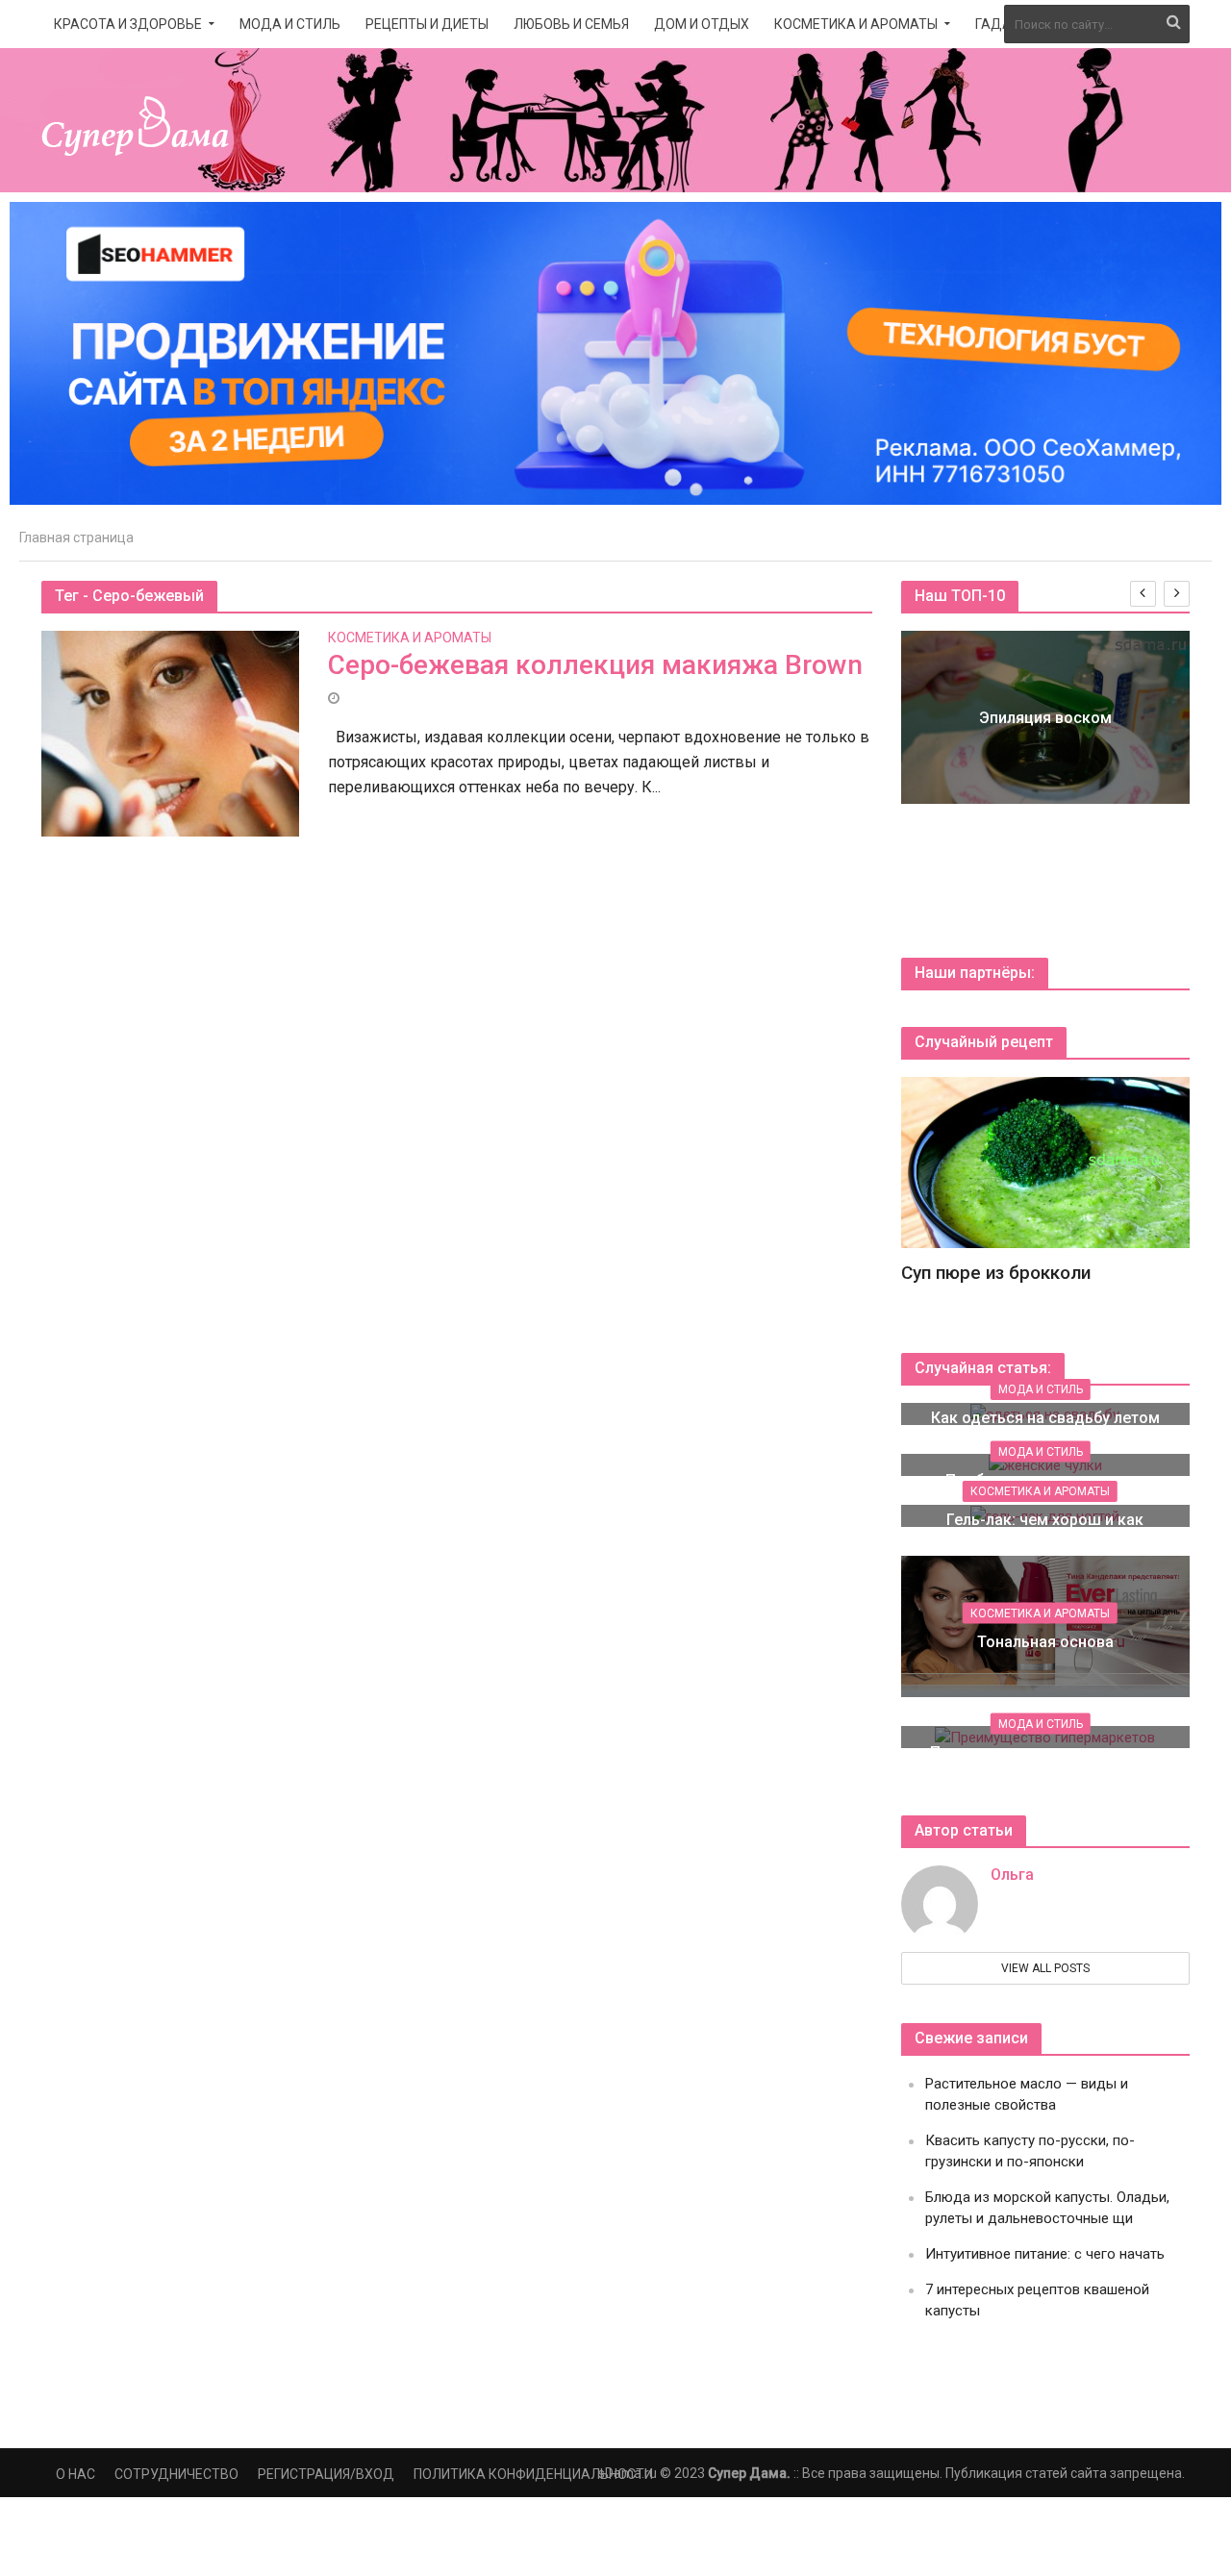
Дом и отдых (702, 24)
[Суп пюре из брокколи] (1045, 1162)
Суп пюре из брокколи (996, 1273)
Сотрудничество (176, 2474)
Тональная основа (1045, 1642)
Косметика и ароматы (856, 24)
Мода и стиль (290, 24)
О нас (75, 2474)
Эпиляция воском (1045, 718)
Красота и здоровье (128, 24)
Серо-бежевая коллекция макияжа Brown (595, 665)
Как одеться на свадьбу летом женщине (1045, 1429)
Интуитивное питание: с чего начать (1045, 2254)
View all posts (1045, 1968)
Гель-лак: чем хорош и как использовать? (1045, 1531)
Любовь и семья (571, 24)
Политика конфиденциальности (533, 2474)
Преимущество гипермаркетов (1045, 1752)
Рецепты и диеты (427, 24)
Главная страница (76, 538)
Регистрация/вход (326, 2474)
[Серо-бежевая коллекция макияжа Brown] (170, 732)
